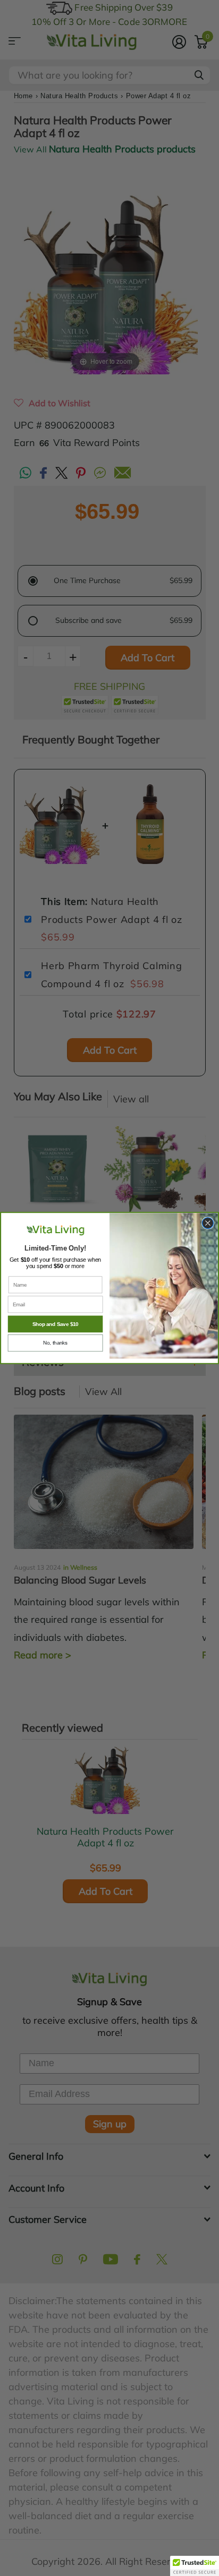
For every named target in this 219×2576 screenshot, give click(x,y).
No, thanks (55, 1343)
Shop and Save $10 (56, 1324)
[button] (195, 2566)
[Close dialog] (208, 1223)
